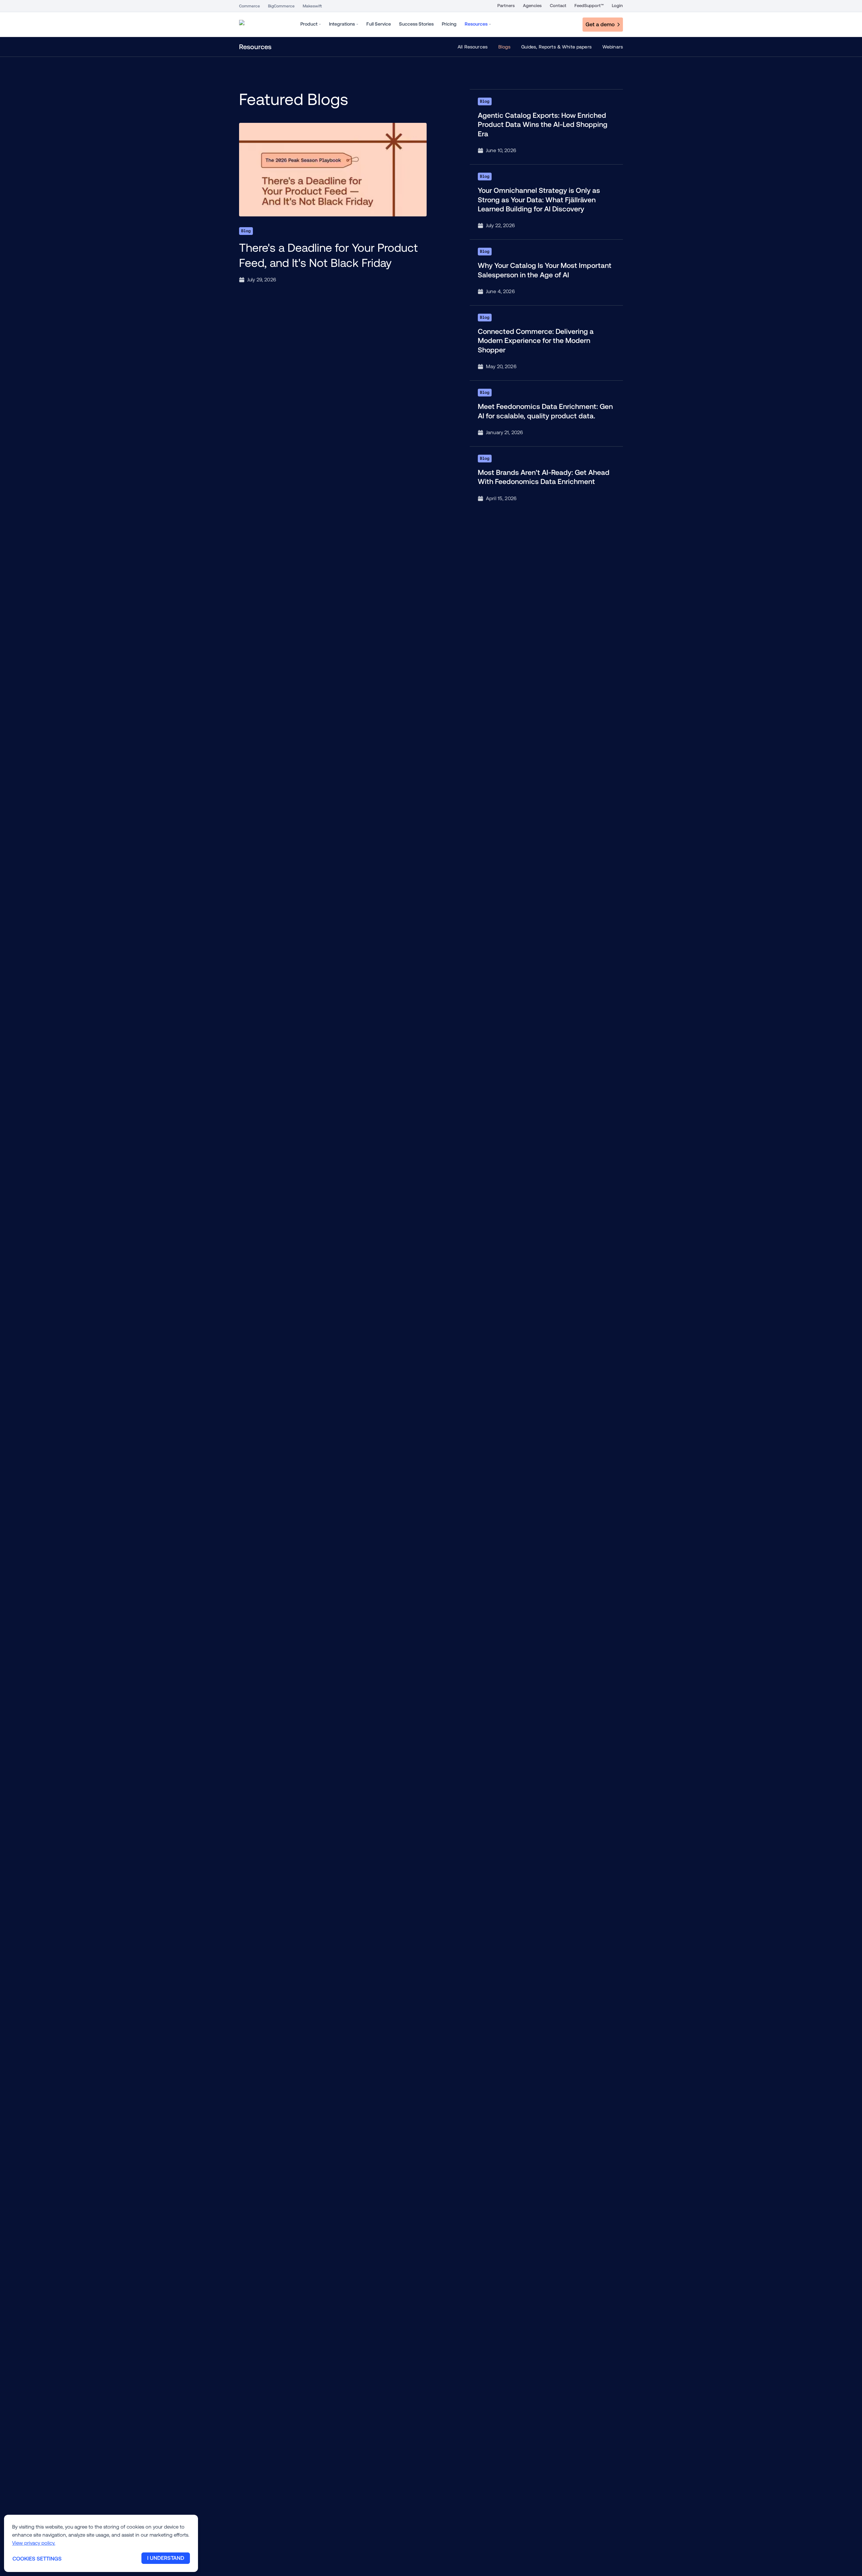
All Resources (473, 47)
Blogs (504, 47)
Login (617, 6)
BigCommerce (281, 6)
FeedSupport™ (589, 6)
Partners (506, 6)
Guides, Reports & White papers (556, 47)
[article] (333, 204)
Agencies (532, 6)
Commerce (250, 6)
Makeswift (312, 6)
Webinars (613, 47)
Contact (558, 6)
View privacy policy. (34, 2543)
